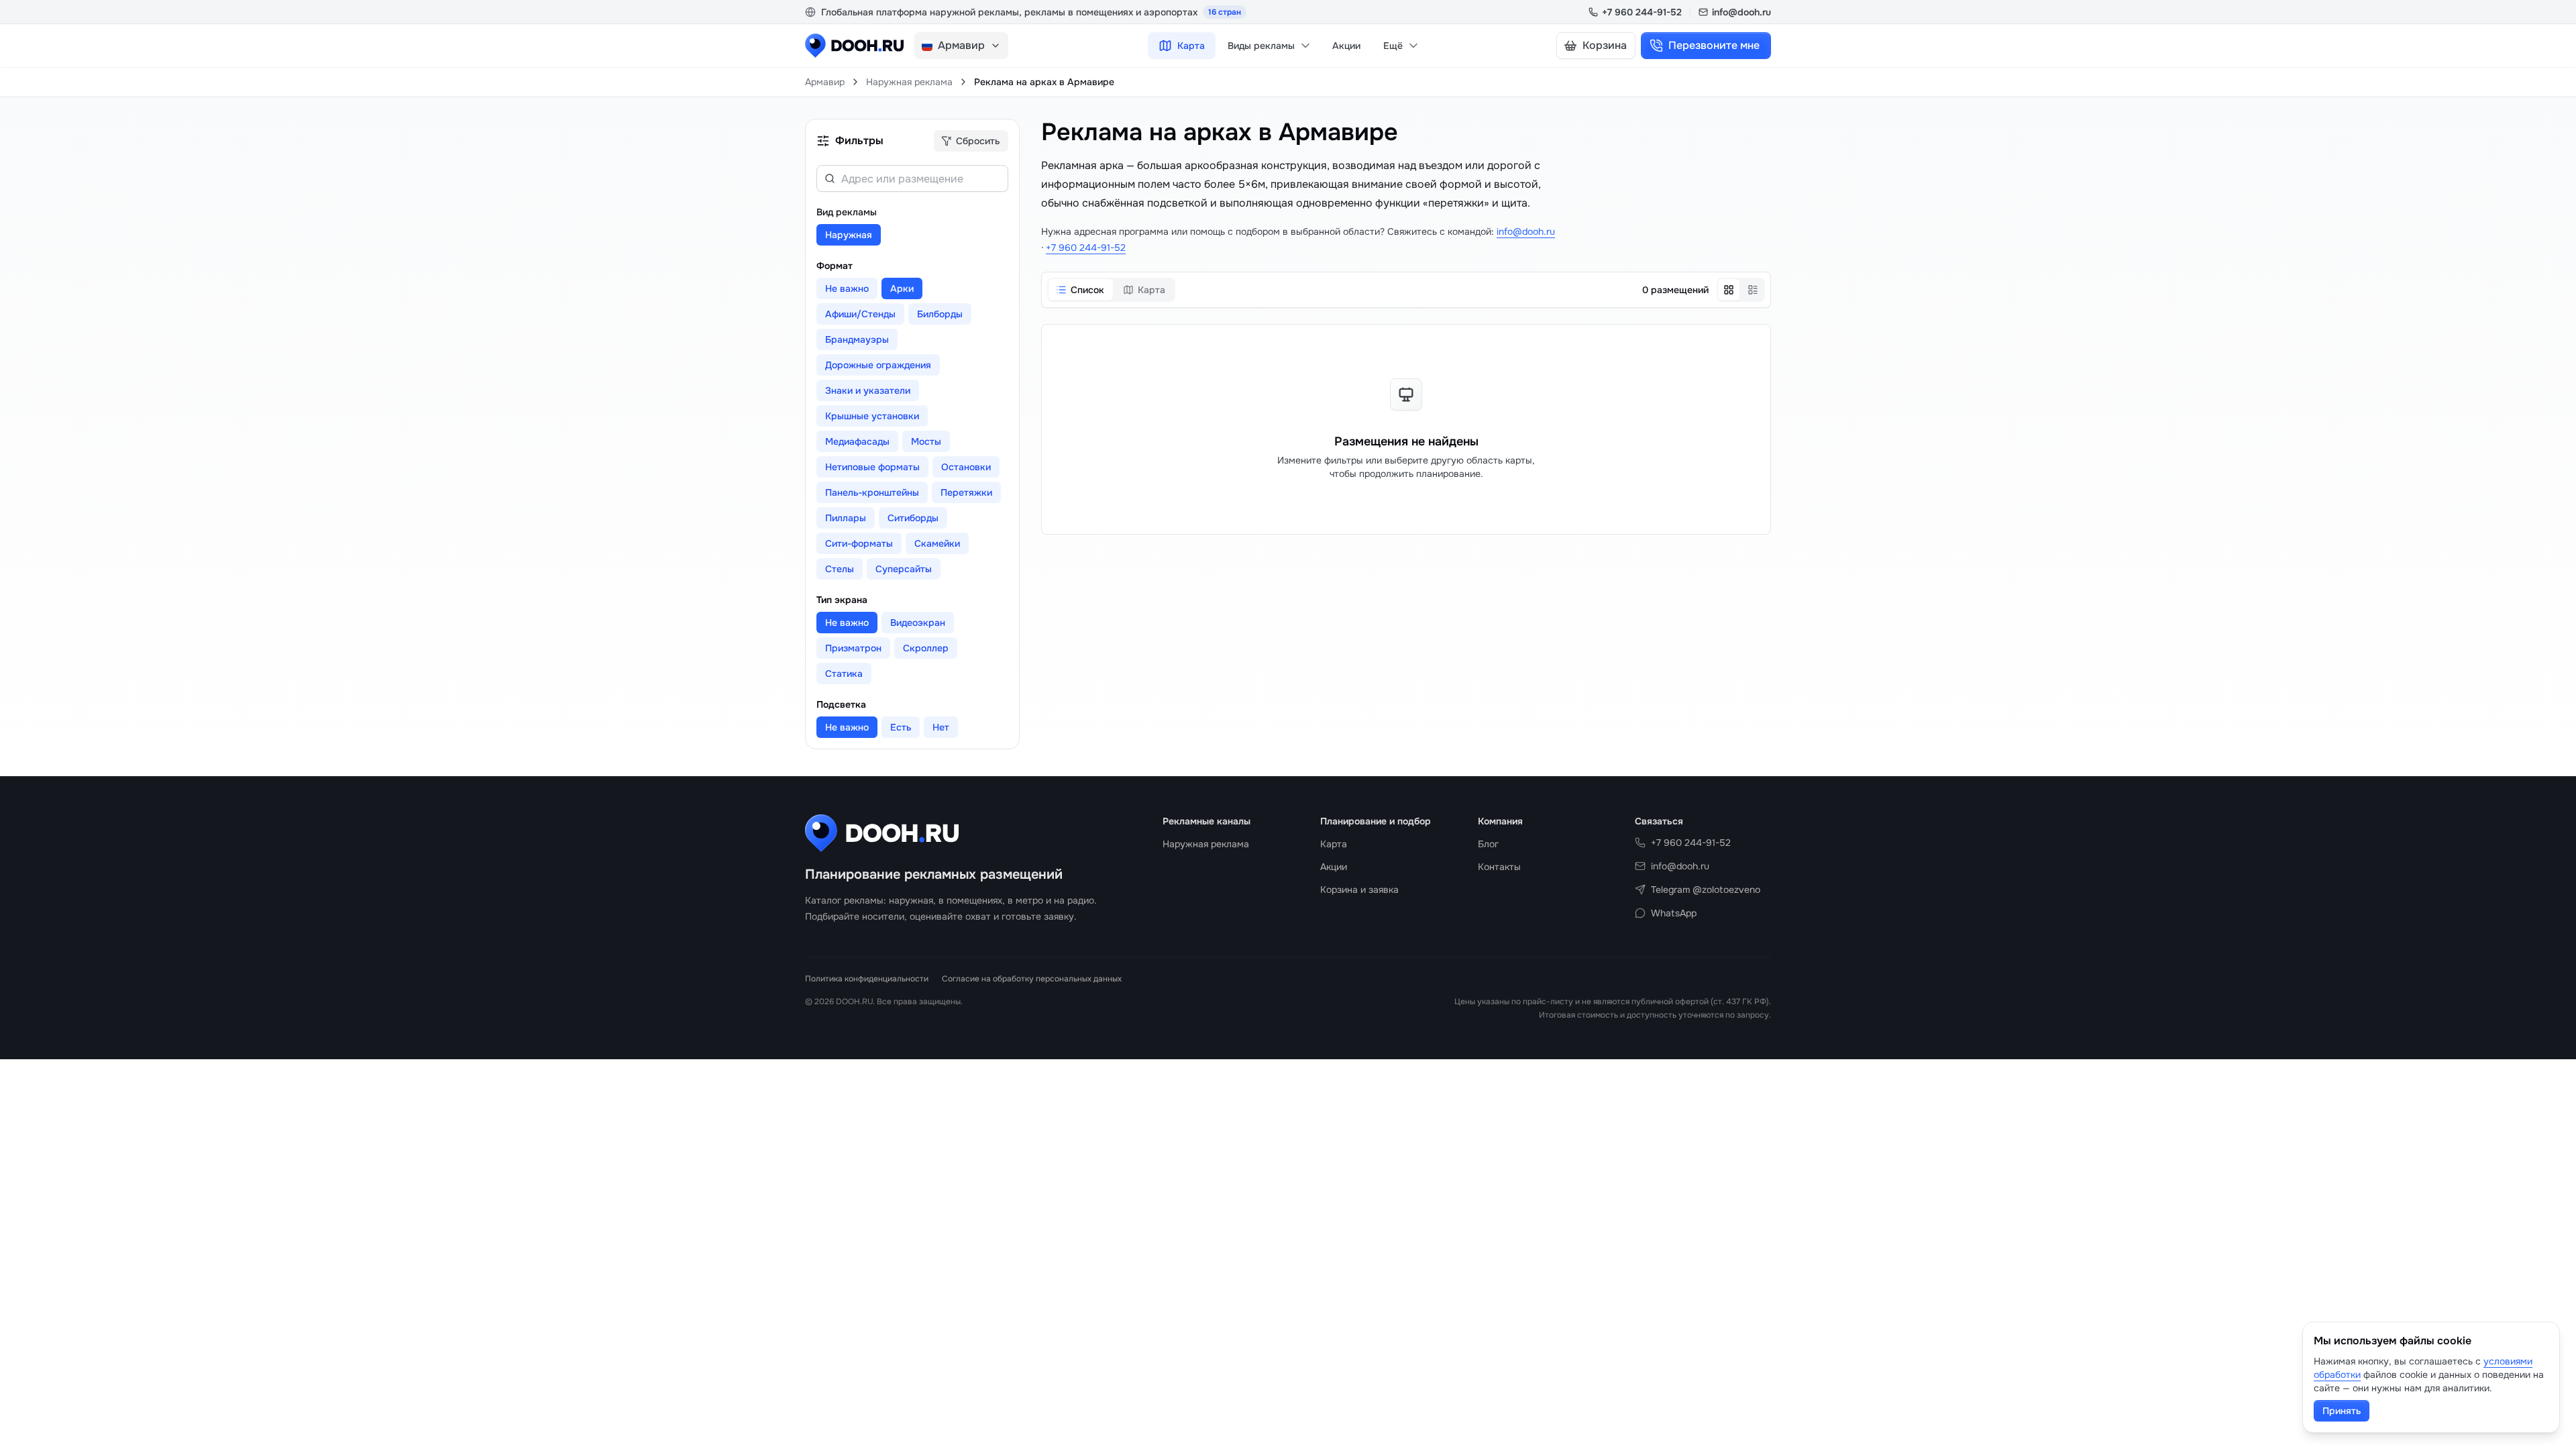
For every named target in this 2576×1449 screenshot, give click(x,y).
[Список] (1753, 290)
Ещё (1393, 46)
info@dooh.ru (1741, 12)
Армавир (825, 82)
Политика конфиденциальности (867, 979)
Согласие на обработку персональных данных (1032, 979)
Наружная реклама (909, 82)
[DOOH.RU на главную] (854, 46)
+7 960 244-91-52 (1642, 12)
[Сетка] (1729, 290)
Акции (1346, 46)
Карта (1191, 46)
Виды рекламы (1261, 46)
